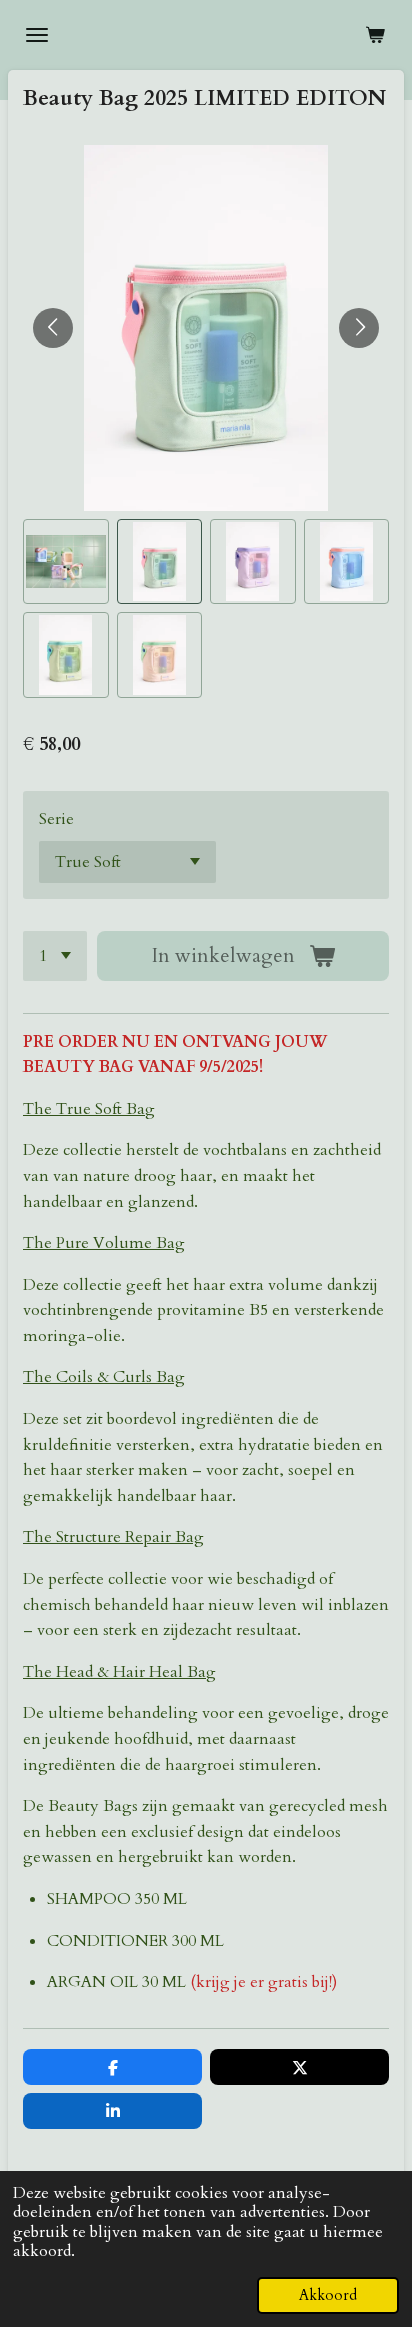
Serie (56, 819)
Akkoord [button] (328, 2295)
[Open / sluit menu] (37, 35)
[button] (66, 562)
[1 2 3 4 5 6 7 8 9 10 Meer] (55, 956)
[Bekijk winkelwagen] (375, 35)
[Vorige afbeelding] (53, 328)
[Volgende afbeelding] (359, 328)
